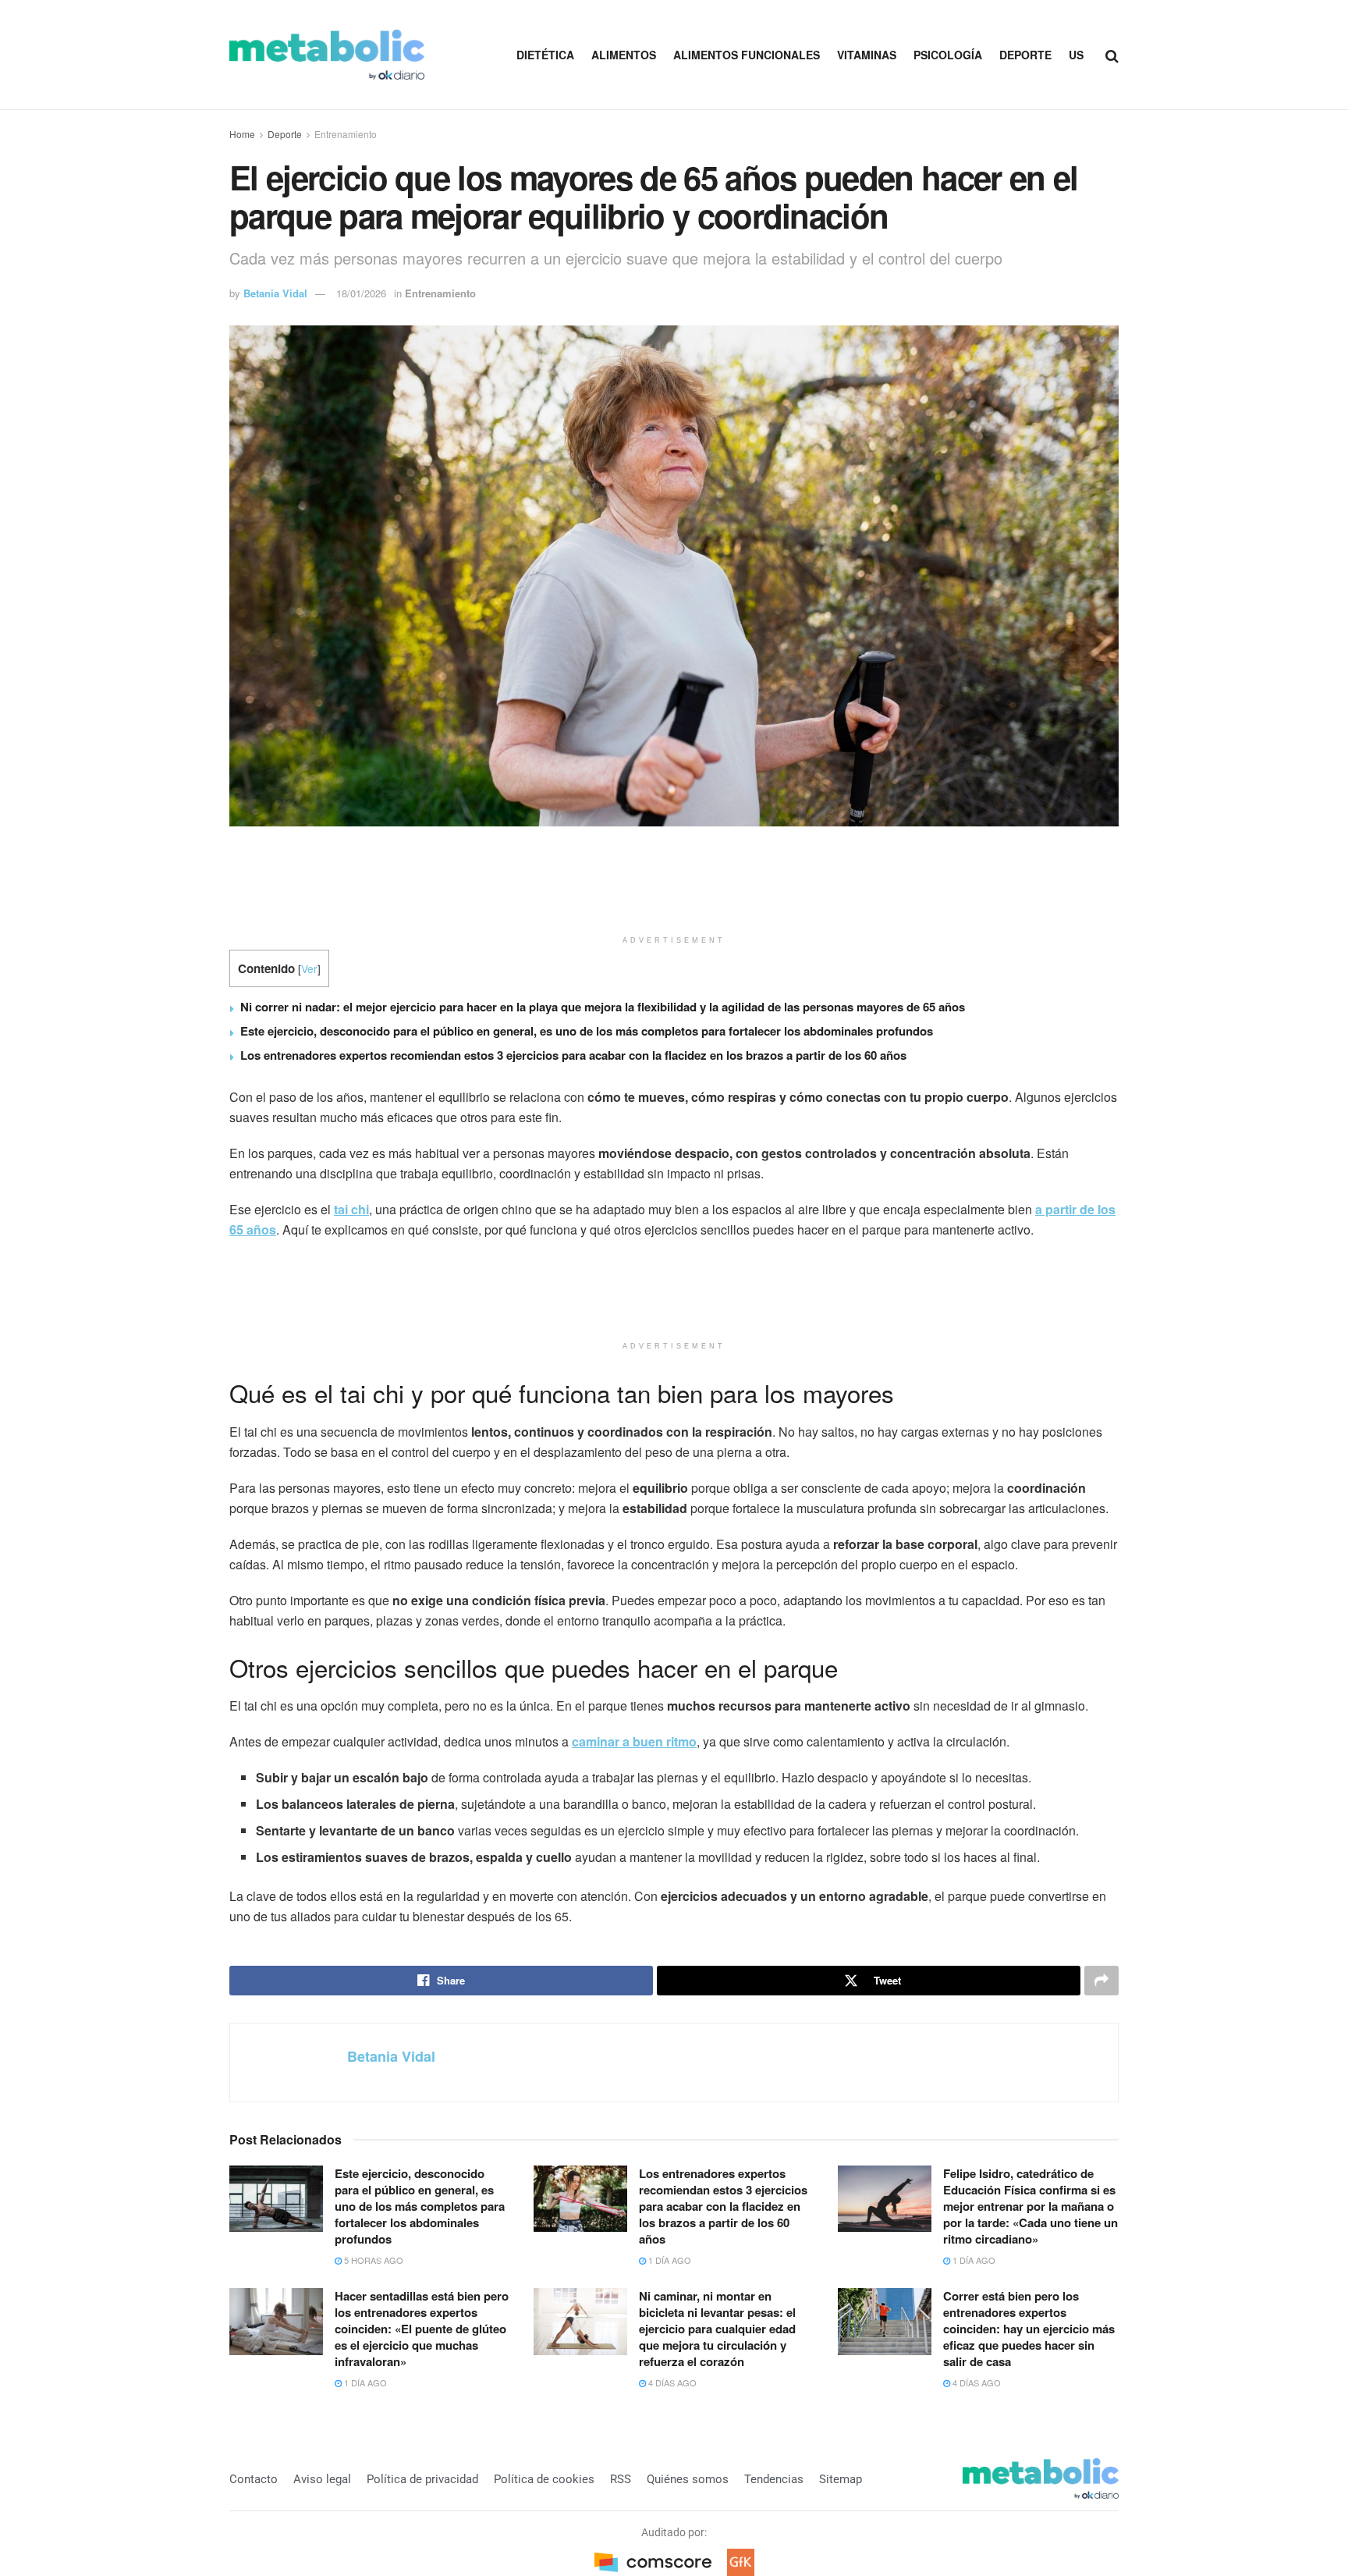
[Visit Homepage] (327, 55)
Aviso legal (322, 2479)
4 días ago (671, 2382)
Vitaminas (867, 55)
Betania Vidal (275, 293)
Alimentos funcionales (747, 55)
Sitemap (841, 2479)
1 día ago (669, 2260)
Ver (309, 968)
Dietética (545, 55)
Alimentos (624, 55)
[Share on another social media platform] (1101, 1981)
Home (242, 134)
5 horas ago (372, 2260)
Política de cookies (544, 2479)
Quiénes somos (688, 2479)
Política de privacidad (422, 2479)
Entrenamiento (346, 134)
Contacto (254, 2479)
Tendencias (774, 2479)
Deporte (1025, 55)
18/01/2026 (361, 293)
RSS (621, 2479)
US (1076, 55)
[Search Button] (1112, 55)
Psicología (948, 55)
